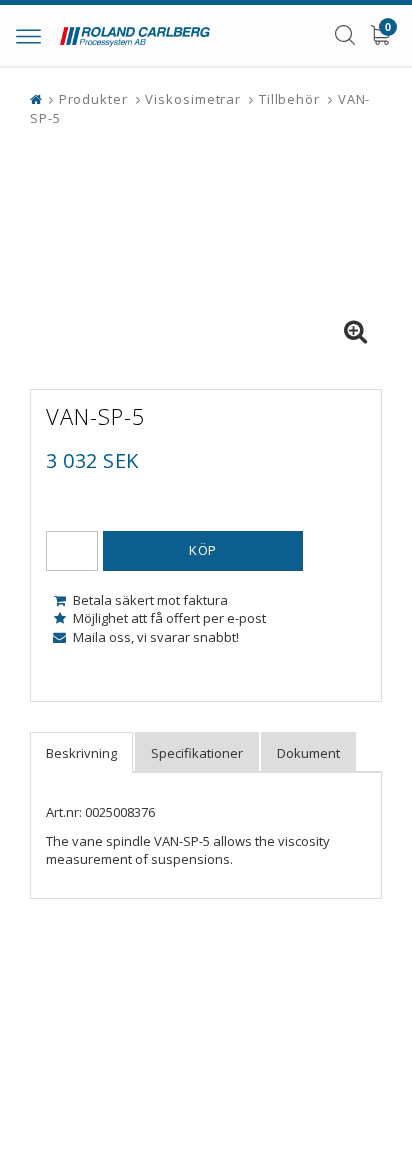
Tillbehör (289, 99)
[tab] (81, 752)
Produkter (93, 99)
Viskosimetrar (193, 99)
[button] (355, 332)
